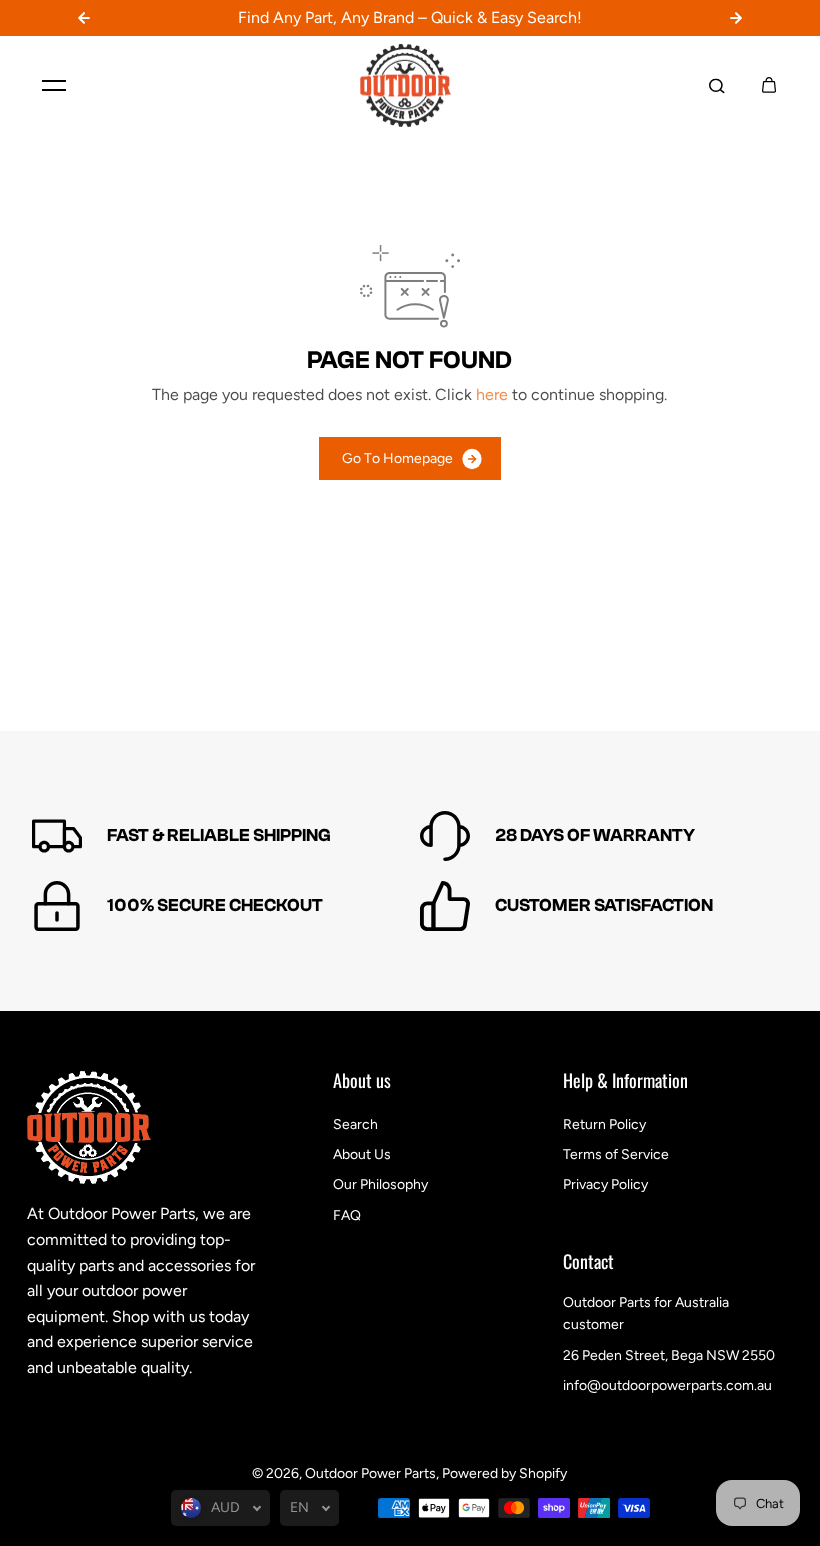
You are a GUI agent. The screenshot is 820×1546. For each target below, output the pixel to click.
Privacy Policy (605, 1184)
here (492, 394)
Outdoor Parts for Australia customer (646, 1313)
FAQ (347, 1215)
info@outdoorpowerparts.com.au (667, 1385)
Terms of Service (616, 1154)
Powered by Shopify (504, 1473)
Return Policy (604, 1124)
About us (362, 1082)
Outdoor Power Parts (370, 1473)
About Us (362, 1154)
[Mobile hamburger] (54, 85)
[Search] (717, 85)
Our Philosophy (380, 1184)
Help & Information (625, 1082)
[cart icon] (769, 85)
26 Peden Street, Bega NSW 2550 (669, 1355)
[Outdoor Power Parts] (410, 86)
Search (355, 1124)
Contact (588, 1263)
